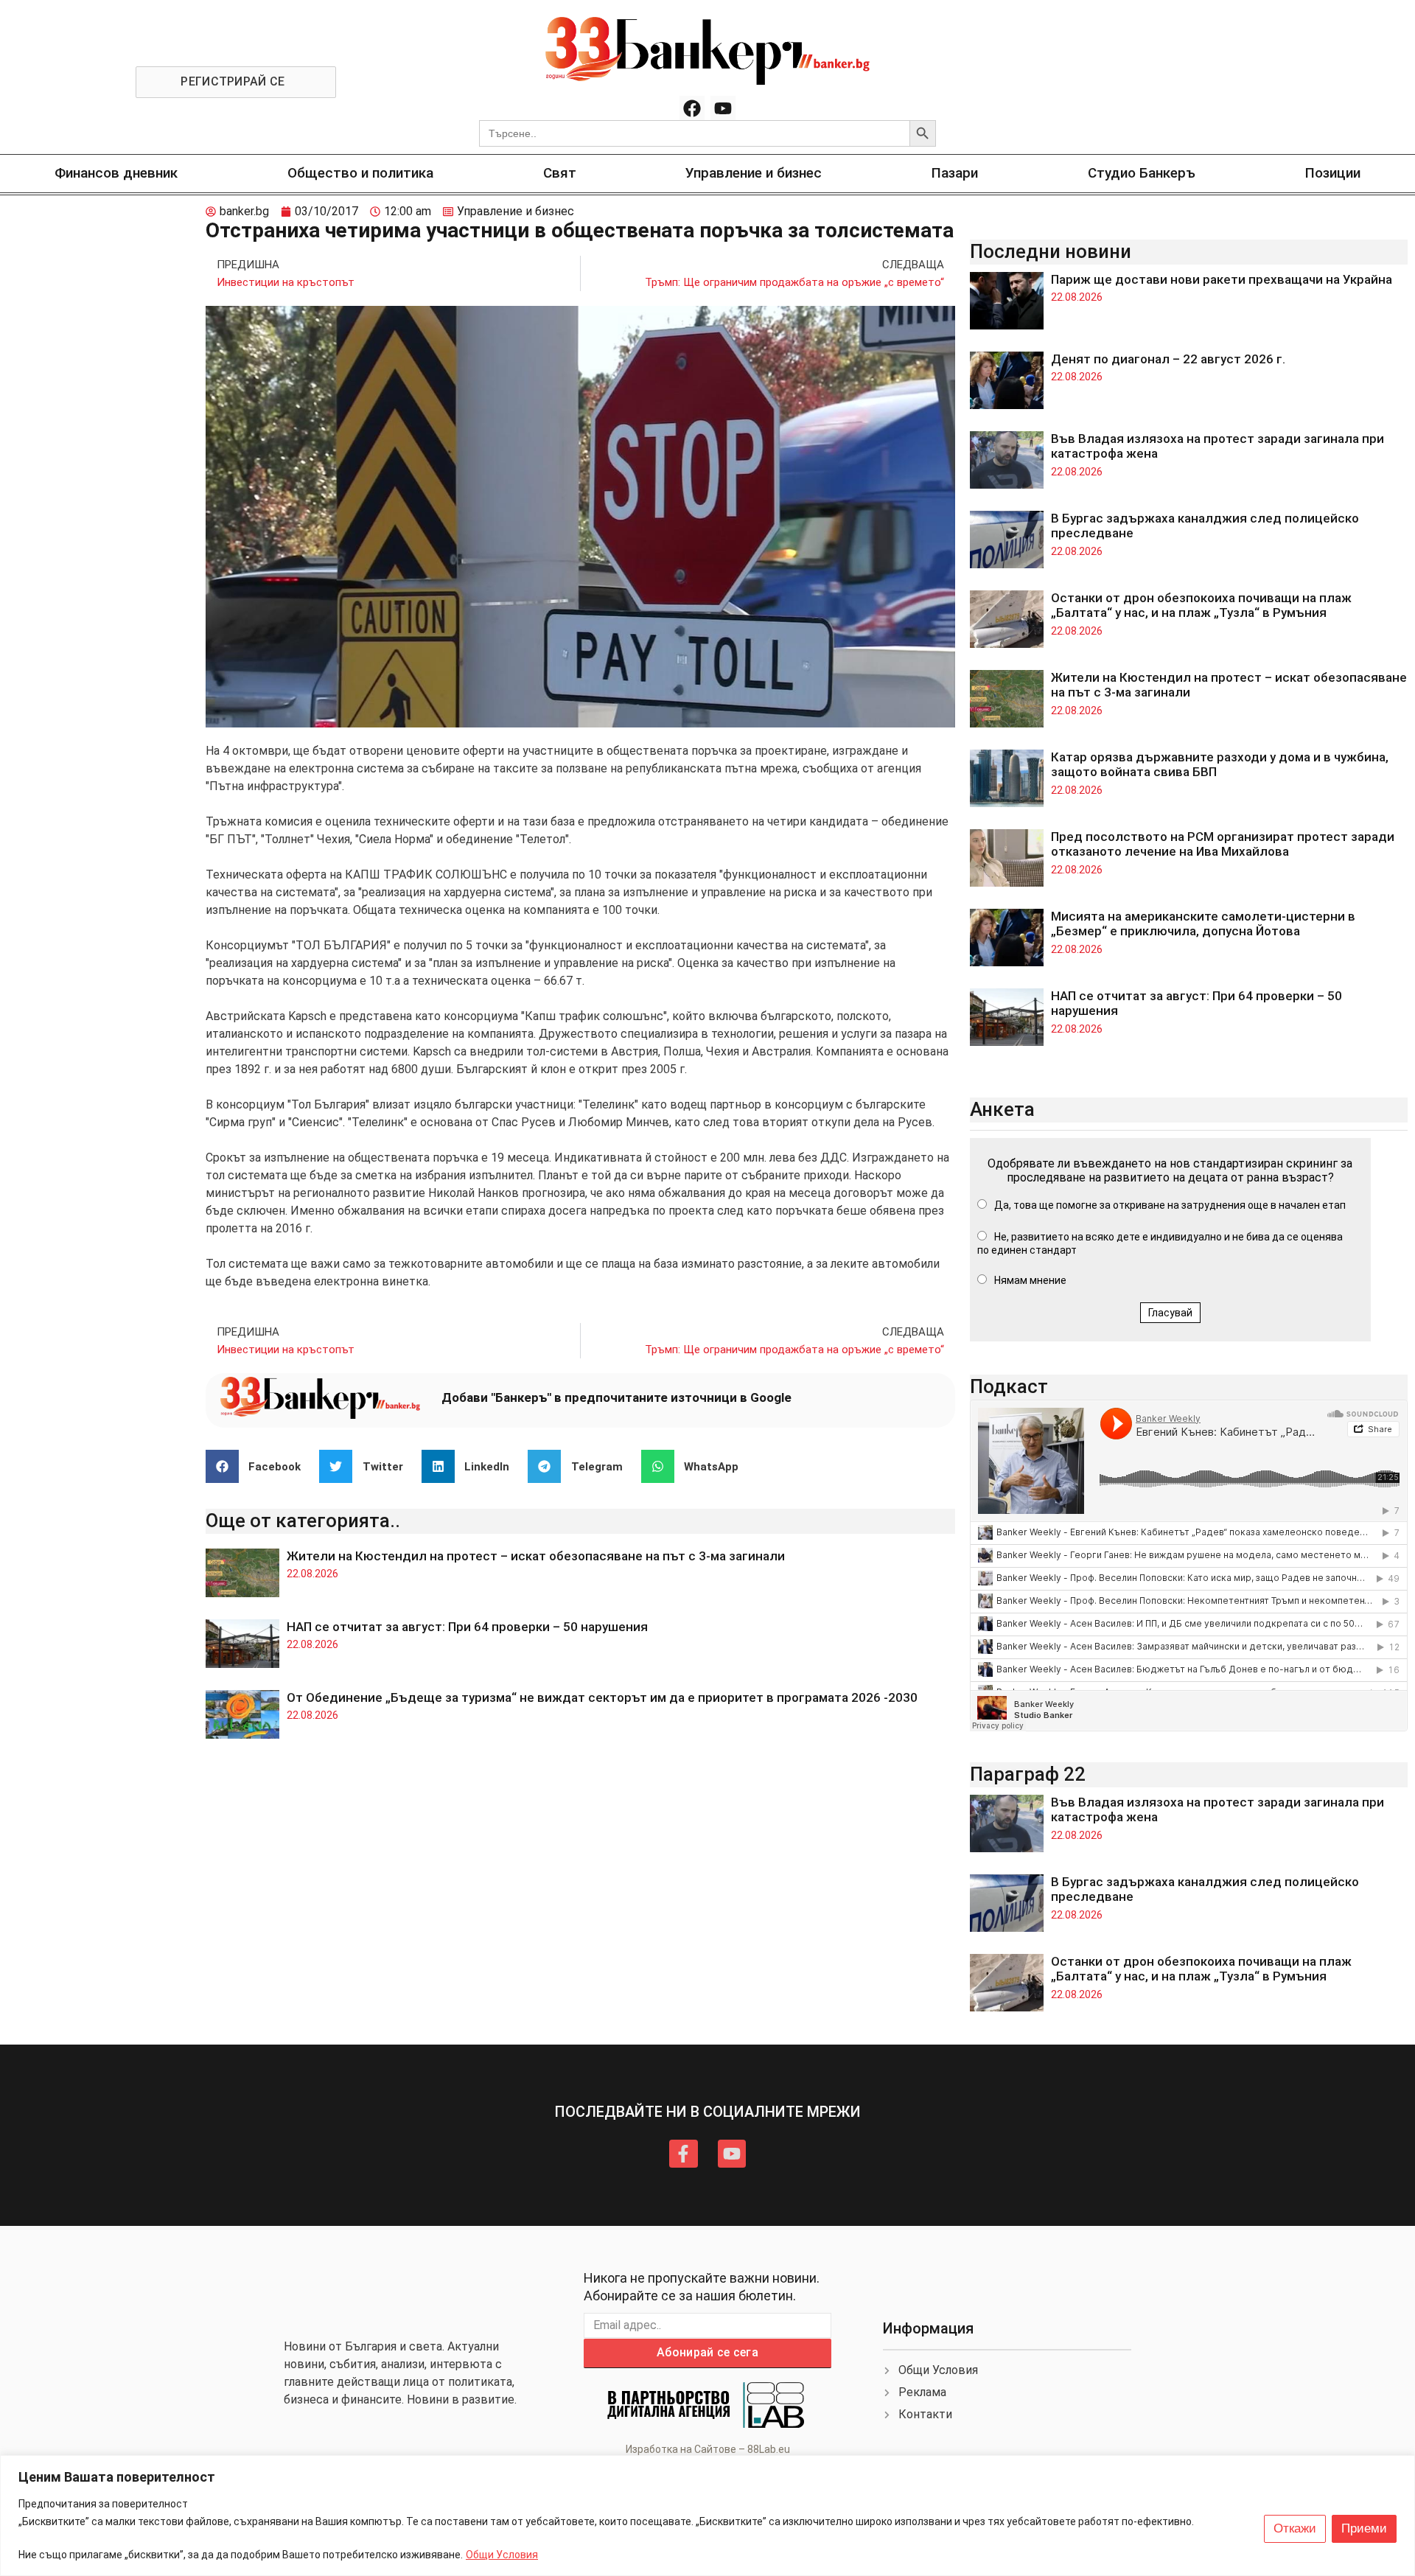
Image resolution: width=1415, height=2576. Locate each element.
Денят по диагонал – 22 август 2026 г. (1168, 359)
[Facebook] (692, 108)
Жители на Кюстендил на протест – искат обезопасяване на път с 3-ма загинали (536, 1556)
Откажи (1295, 2528)
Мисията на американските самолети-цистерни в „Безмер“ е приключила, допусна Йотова (1203, 924)
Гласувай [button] (1170, 1313)
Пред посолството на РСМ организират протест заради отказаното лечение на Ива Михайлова (1223, 844)
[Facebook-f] (683, 2154)
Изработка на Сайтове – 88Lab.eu (708, 2449)
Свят (560, 173)
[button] (259, 1466)
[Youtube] (723, 108)
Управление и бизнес (754, 173)
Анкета (1002, 1109)
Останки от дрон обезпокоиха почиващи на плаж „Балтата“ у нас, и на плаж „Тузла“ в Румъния (1201, 605)
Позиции (1333, 173)
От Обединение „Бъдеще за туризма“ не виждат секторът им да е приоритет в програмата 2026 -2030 (602, 1697)
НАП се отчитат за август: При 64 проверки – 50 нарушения (467, 1627)
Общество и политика (360, 173)
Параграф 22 (1028, 1774)
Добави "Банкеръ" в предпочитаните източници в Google (616, 1397)
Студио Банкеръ (1142, 173)
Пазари (955, 173)
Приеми (1364, 2528)
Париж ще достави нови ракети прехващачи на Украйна (1222, 279)
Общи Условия (502, 2555)
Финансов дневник (116, 173)
